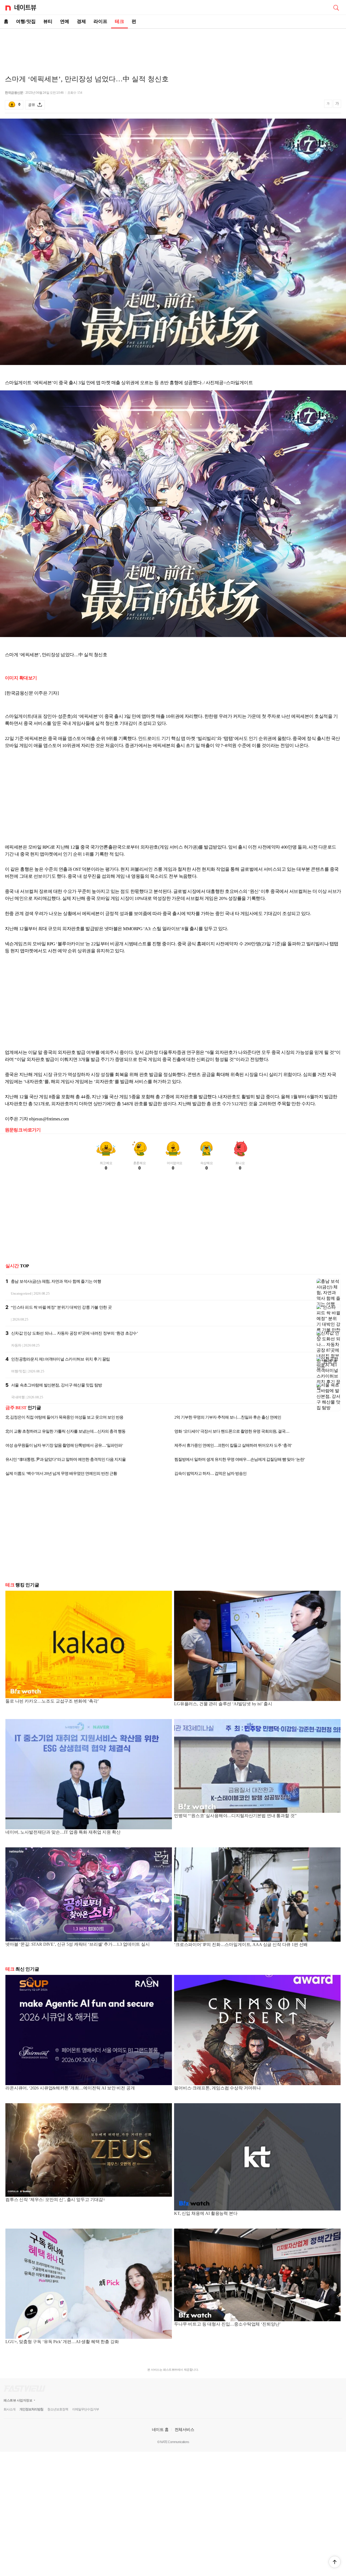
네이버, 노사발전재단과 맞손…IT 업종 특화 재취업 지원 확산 (63, 1845)
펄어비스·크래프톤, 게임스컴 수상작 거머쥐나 (217, 2101)
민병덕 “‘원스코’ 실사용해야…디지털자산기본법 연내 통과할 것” (235, 1829)
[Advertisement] (173, 48)
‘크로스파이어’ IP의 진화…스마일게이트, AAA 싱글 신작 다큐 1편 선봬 (241, 1957)
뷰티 (48, 21)
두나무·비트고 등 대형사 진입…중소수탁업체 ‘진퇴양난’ (227, 2337)
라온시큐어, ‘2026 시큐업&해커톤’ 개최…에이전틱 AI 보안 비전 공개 (70, 2101)
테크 (119, 21)
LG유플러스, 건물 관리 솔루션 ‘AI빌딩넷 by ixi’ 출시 (223, 1717)
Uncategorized (21, 1293)
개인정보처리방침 (31, 2422)
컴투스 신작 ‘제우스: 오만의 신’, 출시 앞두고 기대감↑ (55, 2212)
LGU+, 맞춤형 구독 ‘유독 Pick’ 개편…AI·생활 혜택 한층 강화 (62, 2355)
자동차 (16, 1345)
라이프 (100, 21)
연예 (65, 21)
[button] (335, 2562)
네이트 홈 (160, 2442)
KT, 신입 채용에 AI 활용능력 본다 (206, 2226)
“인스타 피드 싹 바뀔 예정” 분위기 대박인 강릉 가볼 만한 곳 (61, 1307)
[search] (336, 7)
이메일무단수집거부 (86, 2422)
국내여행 (18, 1397)
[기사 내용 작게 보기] (329, 106)
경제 (81, 21)
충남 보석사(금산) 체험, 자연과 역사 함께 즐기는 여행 (56, 1281)
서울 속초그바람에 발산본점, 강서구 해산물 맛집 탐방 (56, 1385)
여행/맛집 (26, 21)
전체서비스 (184, 2442)
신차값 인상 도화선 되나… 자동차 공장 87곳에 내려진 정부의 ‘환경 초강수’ (74, 1333)
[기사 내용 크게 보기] (337, 105)
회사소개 (9, 2422)
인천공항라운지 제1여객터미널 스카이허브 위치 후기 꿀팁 (61, 1359)
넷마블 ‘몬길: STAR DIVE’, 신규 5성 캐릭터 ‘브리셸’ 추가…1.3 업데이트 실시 (78, 1957)
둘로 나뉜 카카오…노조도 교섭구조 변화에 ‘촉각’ (52, 1714)
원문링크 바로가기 (23, 1130)
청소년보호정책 (58, 2422)
